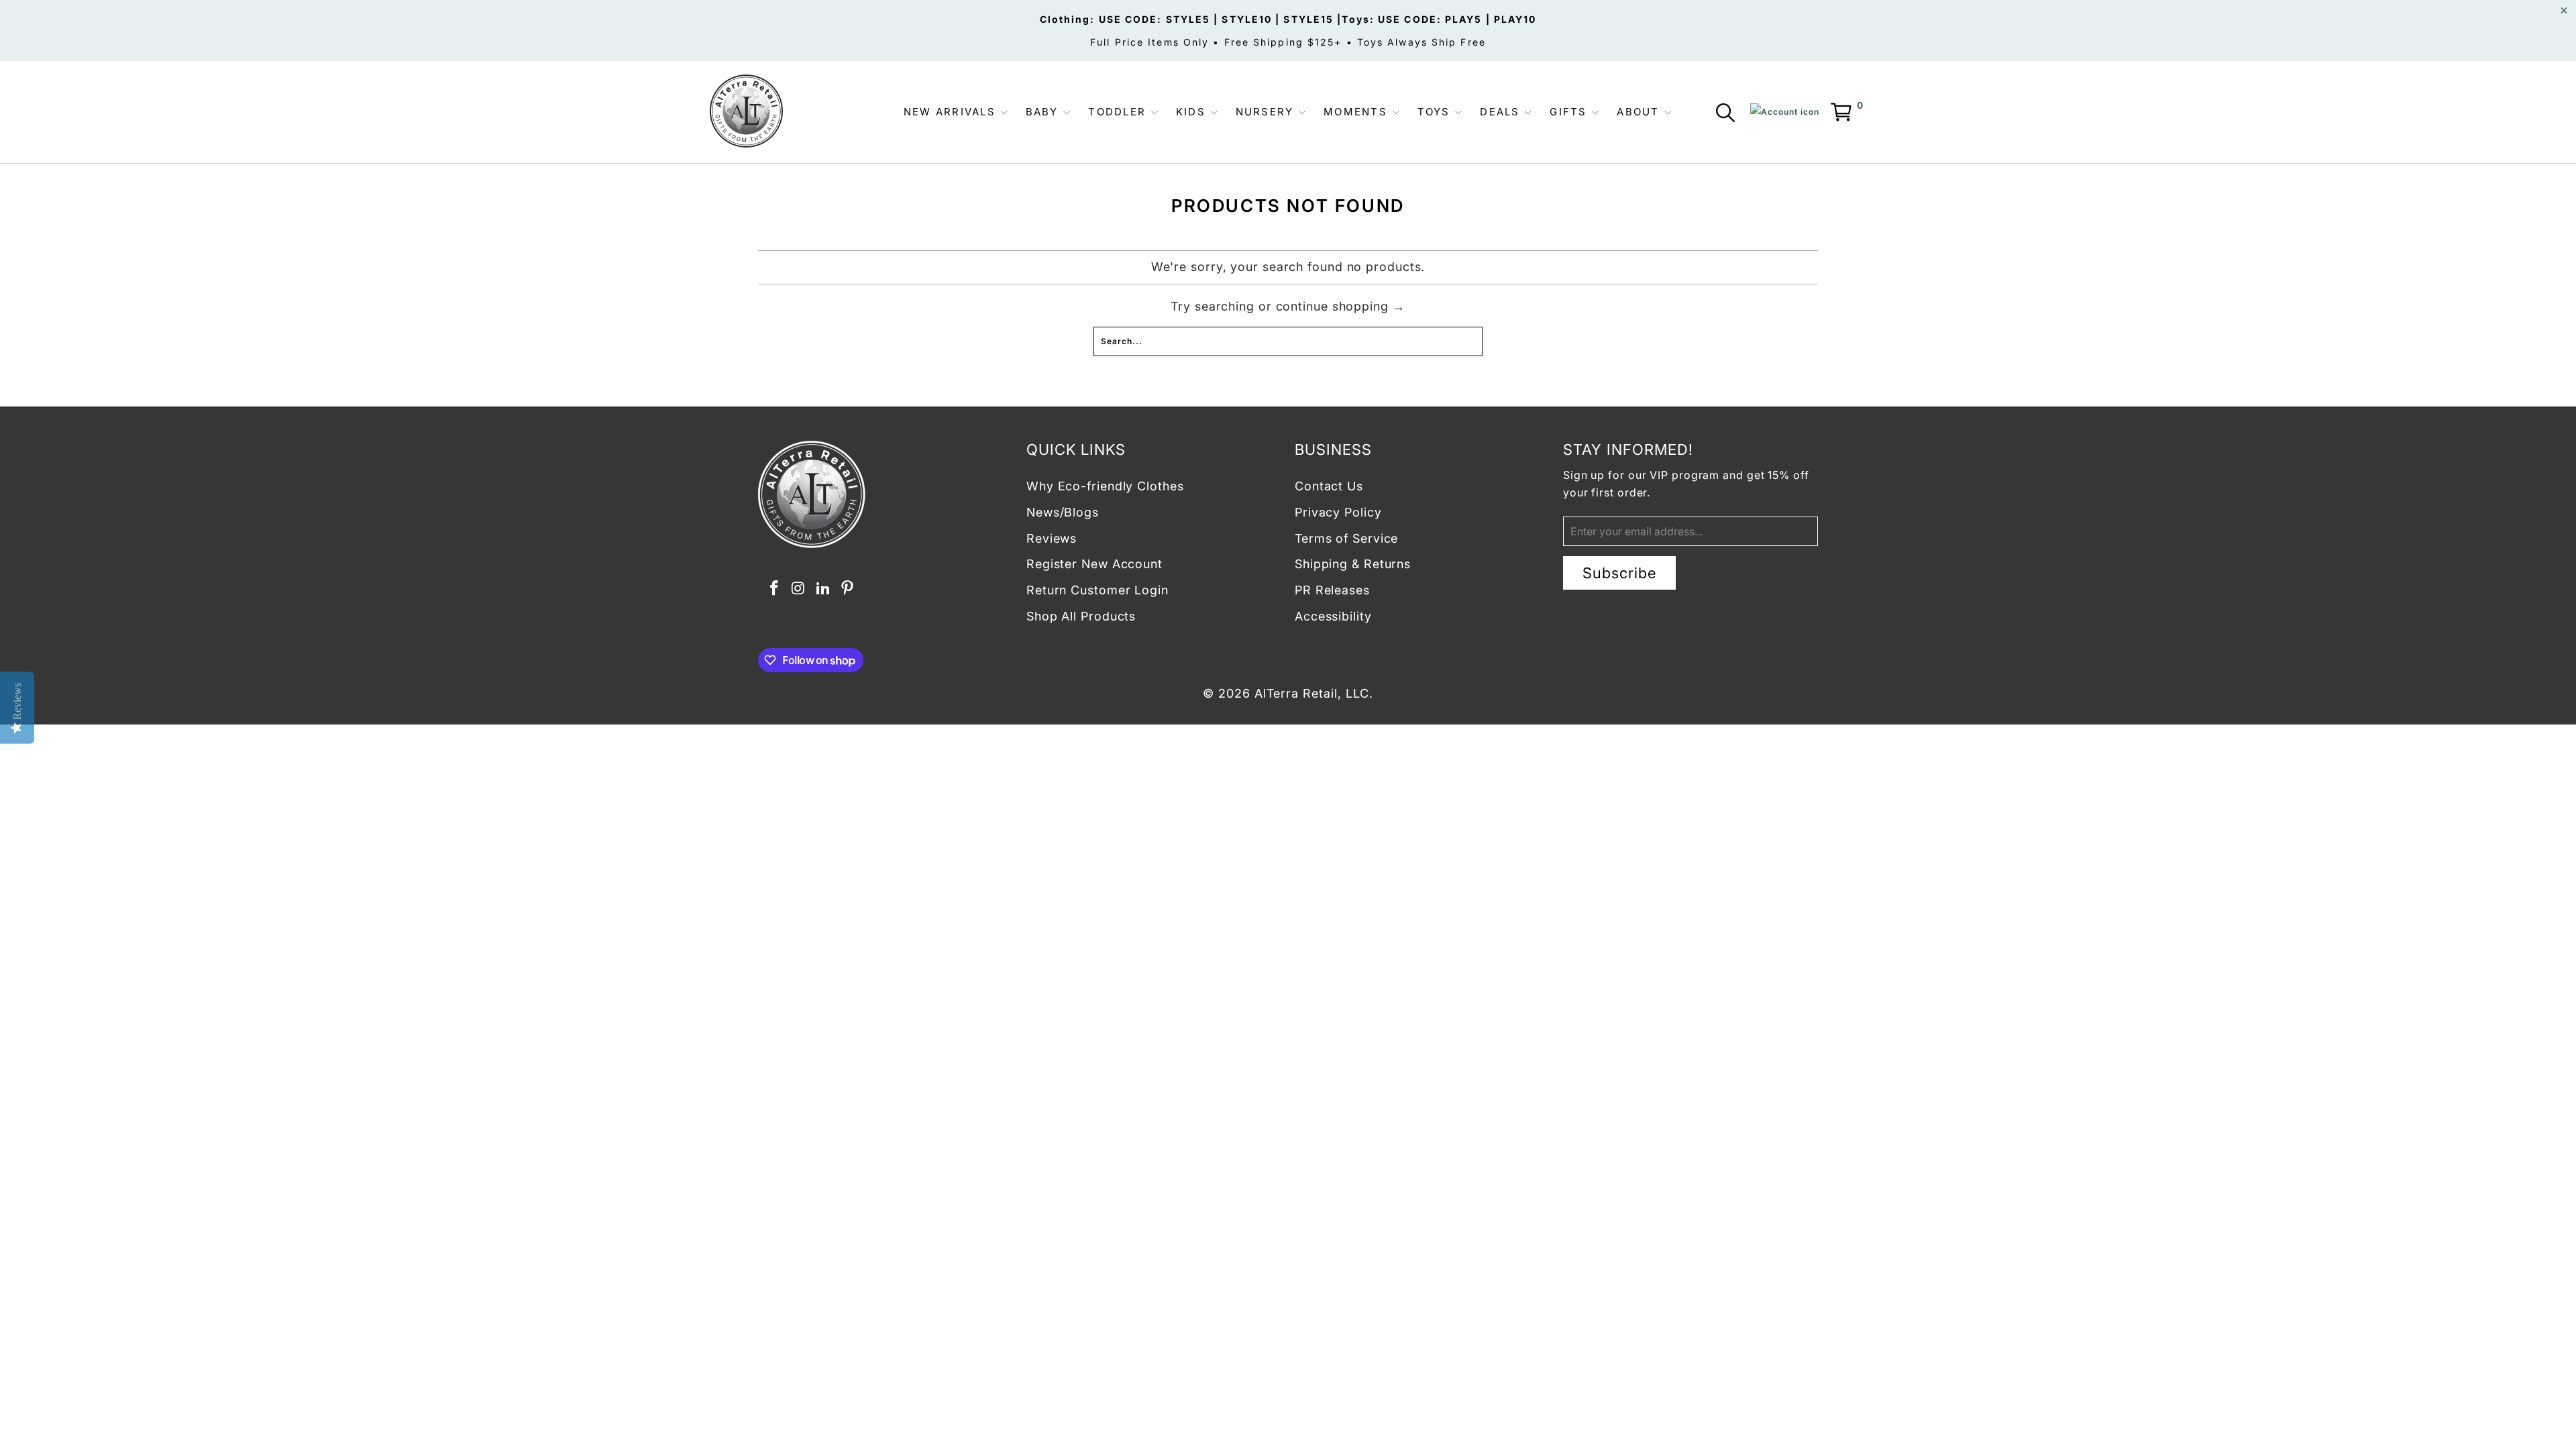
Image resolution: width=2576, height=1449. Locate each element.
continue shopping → (1341, 306)
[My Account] (1785, 112)
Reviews (1052, 538)
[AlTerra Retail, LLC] (746, 112)
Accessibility (1333, 616)
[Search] (1728, 115)
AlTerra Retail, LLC (1312, 693)
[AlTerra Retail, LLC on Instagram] (799, 589)
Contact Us (1329, 486)
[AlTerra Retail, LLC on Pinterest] (848, 589)
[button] (956, 112)
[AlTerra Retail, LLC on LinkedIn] (823, 589)
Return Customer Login (1097, 590)
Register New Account (1094, 564)
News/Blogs (1063, 512)
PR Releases (1332, 590)
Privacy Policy (1338, 512)
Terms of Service (1346, 538)
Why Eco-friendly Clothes (1105, 486)
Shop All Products (1081, 616)
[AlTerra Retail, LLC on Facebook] (774, 589)
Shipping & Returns (1353, 564)
